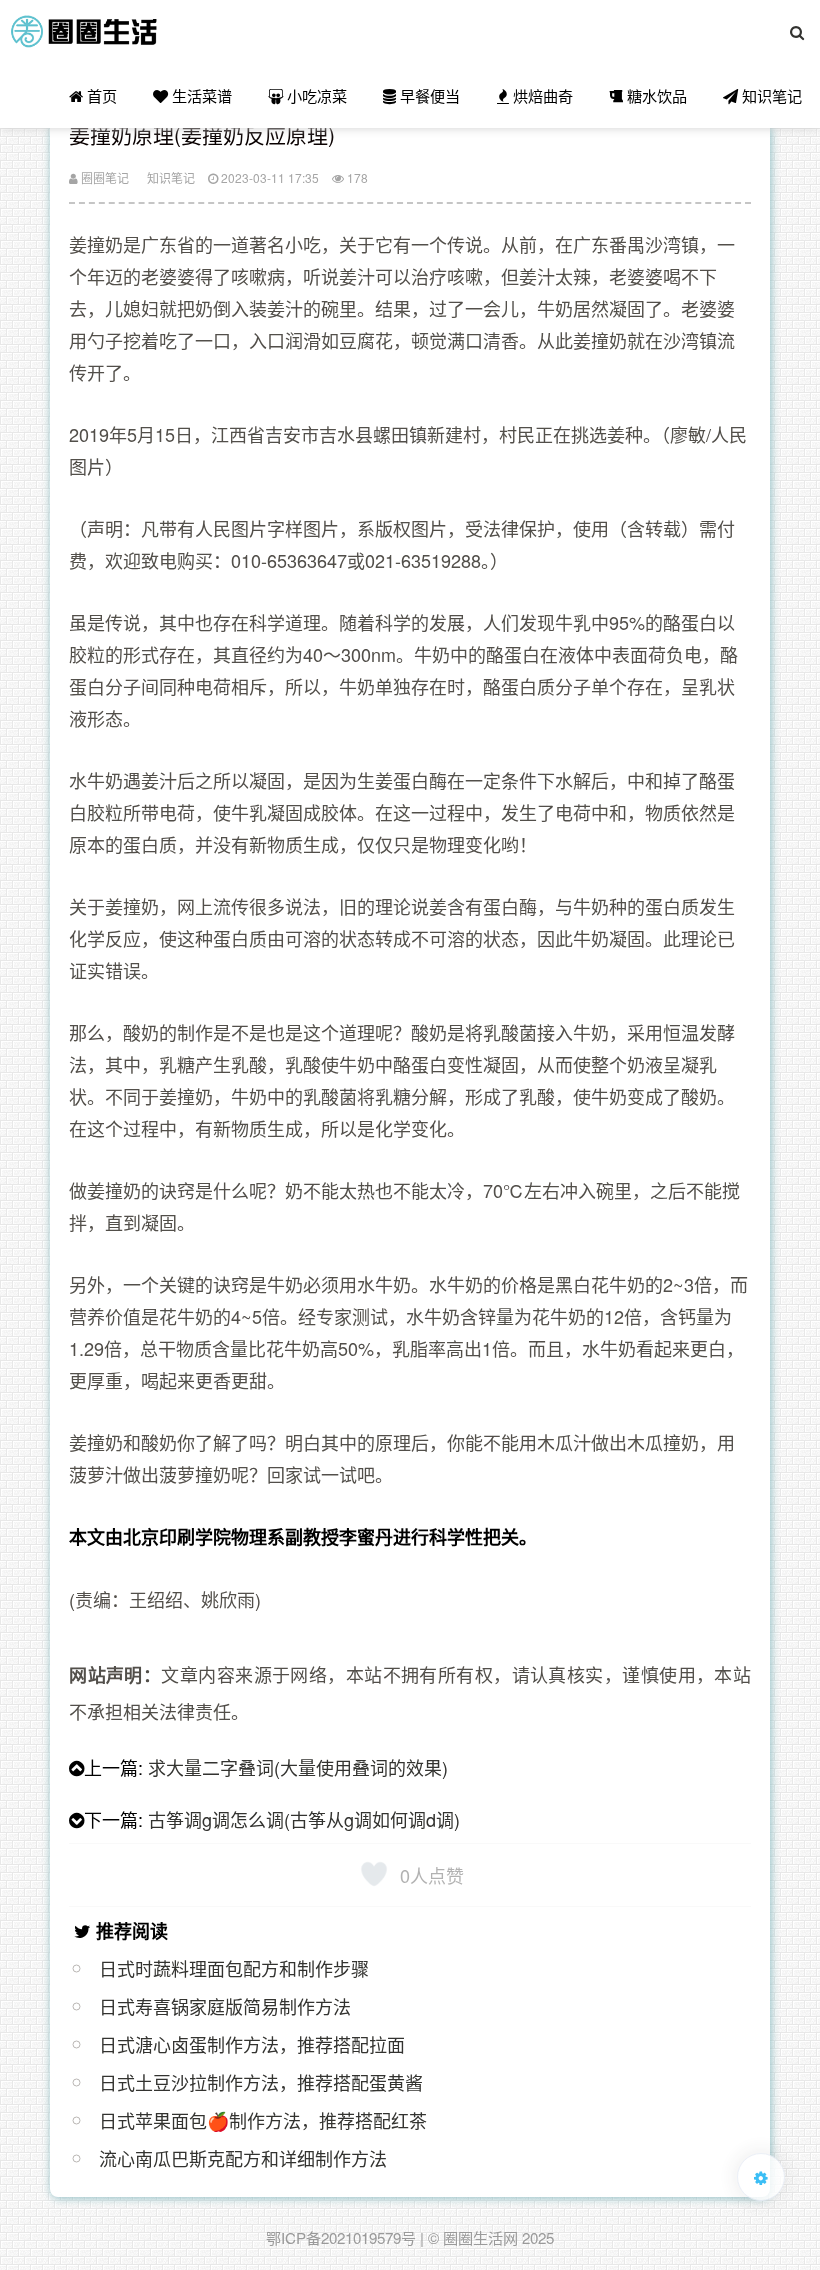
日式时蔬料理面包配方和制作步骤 (234, 1968)
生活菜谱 (200, 95)
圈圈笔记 (103, 177)
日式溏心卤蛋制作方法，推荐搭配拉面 (252, 2044)
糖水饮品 (655, 95)
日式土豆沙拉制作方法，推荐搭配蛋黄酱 (261, 2082)
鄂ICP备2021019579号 (341, 2237)
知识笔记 (770, 95)
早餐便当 (428, 95)
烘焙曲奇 (541, 95)
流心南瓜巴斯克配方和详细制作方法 (243, 2158)
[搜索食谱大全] (797, 32)
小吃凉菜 (315, 95)
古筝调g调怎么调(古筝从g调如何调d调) (304, 1819)
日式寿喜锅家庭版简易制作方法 (225, 2006)
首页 (100, 95)
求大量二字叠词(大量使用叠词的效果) (298, 1767)
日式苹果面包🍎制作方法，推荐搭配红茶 (263, 2120)
